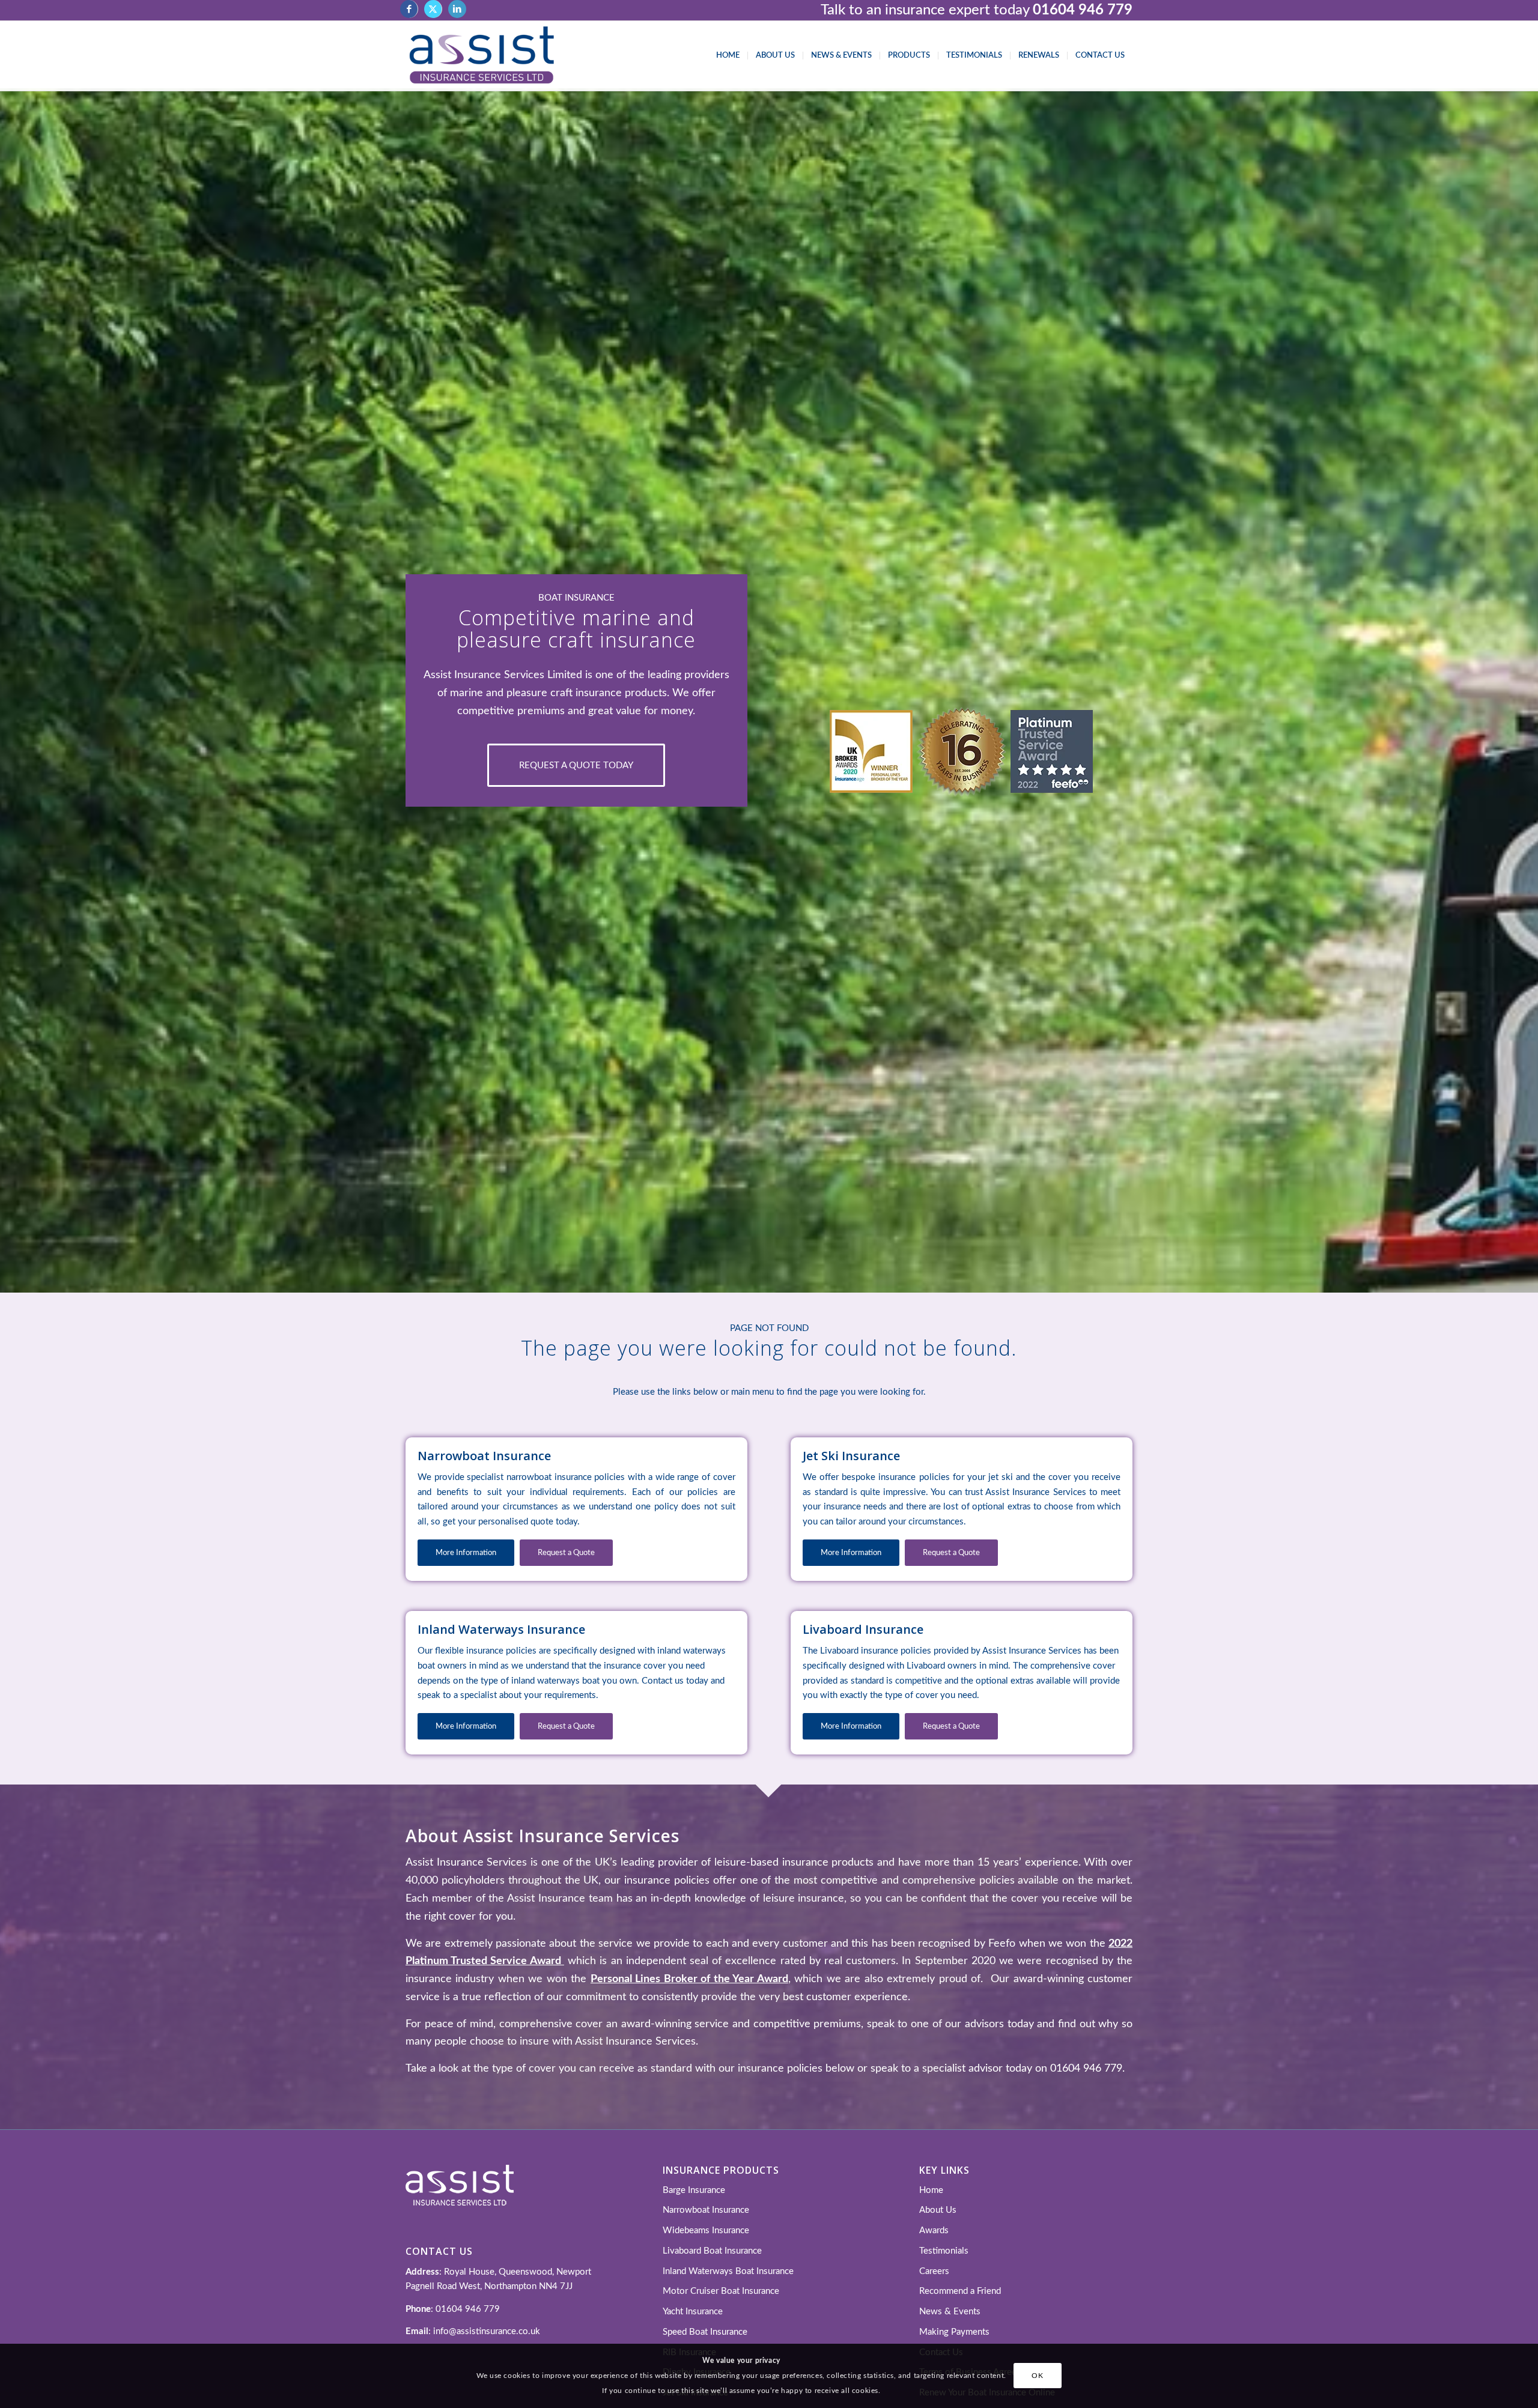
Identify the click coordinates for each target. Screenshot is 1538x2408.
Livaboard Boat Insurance (712, 2251)
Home (931, 2190)
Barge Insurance (694, 2190)
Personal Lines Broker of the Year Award (689, 1979)
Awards (934, 2231)
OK (1037, 2376)
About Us (938, 2210)
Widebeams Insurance (706, 2231)
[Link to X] (433, 9)
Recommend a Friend (960, 2291)
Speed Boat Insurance (705, 2332)
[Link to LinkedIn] (457, 9)
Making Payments (954, 2332)
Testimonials (944, 2251)
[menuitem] (728, 56)
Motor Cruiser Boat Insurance (721, 2291)
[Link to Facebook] (409, 9)
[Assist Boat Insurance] (482, 56)
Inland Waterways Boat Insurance (728, 2271)
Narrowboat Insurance (706, 2210)
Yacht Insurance (693, 2312)
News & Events (950, 2312)
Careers (934, 2271)
